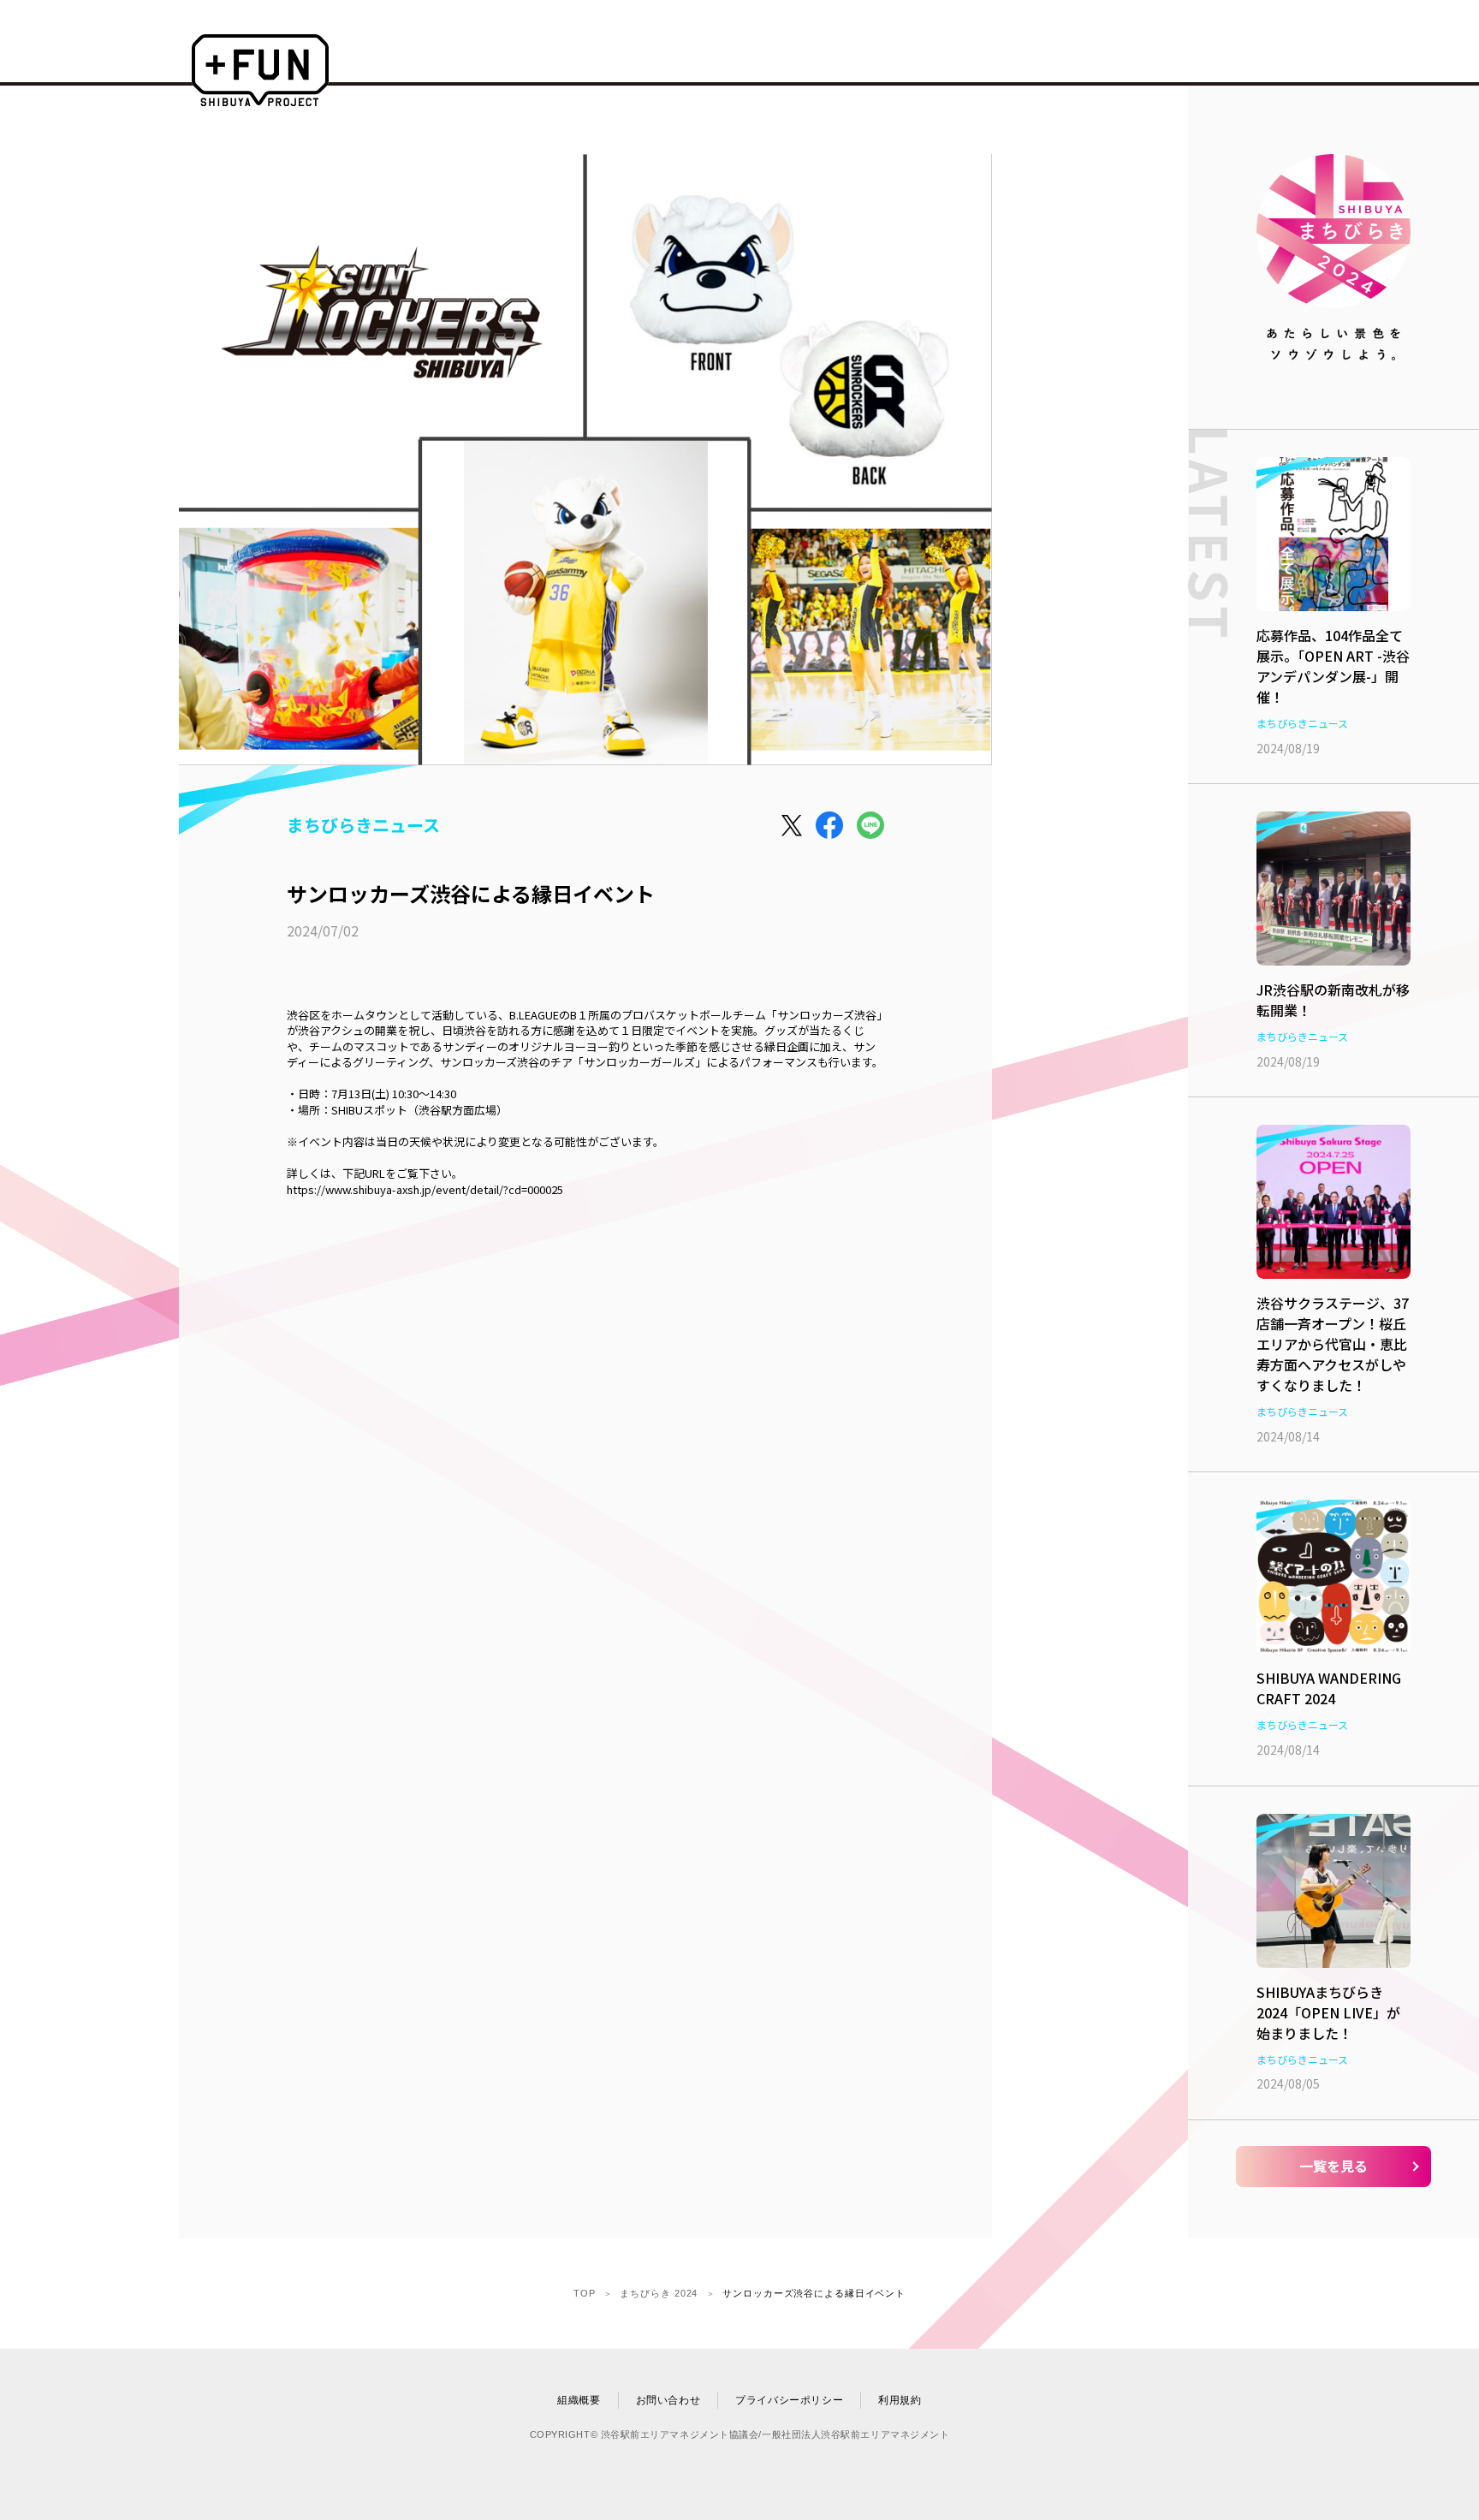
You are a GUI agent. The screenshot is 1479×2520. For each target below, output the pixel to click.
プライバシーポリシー (789, 2400)
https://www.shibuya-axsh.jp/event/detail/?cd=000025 (425, 1190)
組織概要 (579, 2400)
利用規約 (900, 2400)
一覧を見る (1333, 2166)
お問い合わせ (668, 2400)
